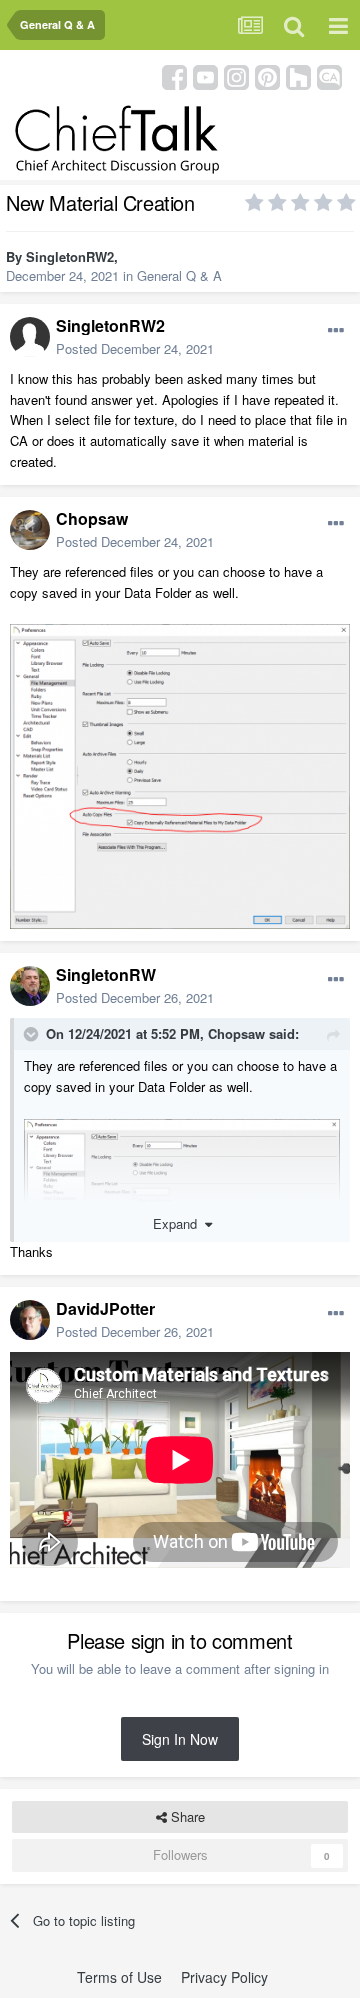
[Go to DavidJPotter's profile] (30, 1320)
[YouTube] (205, 75)
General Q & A (179, 275)
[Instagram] (236, 75)
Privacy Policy (224, 1977)
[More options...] (336, 331)
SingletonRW (106, 974)
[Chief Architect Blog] (329, 75)
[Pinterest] (267, 75)
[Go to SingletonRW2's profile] (30, 337)
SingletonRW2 (70, 256)
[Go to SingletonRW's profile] (30, 986)
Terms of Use (119, 1977)
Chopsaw (92, 518)
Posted (135, 348)
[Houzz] (298, 75)
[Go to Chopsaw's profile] (30, 530)
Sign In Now (180, 1739)
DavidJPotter (105, 1308)
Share (186, 1816)
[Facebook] (174, 75)
